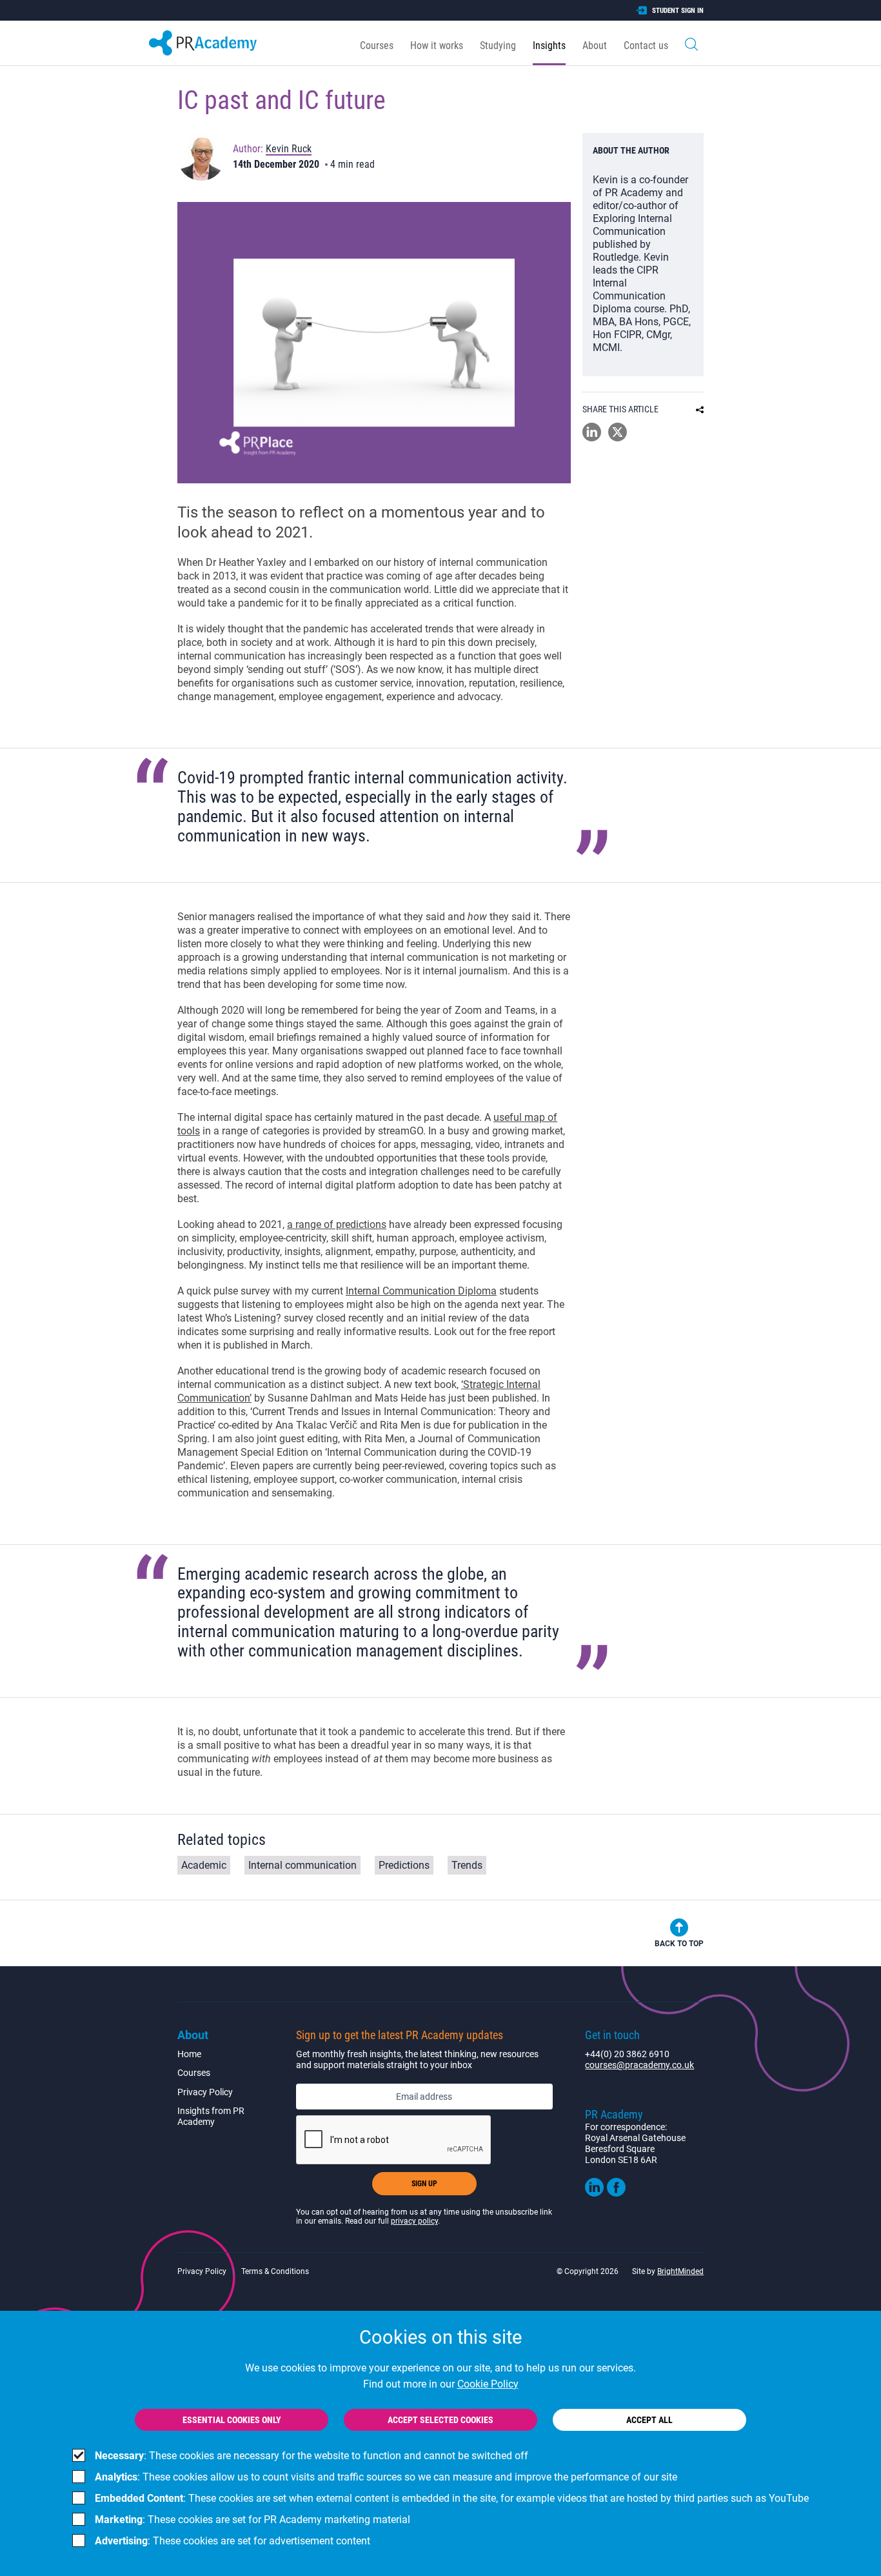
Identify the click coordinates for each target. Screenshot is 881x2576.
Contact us (646, 45)
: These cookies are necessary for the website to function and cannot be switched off (312, 2456)
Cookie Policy (488, 2384)
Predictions (404, 1865)
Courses (377, 45)
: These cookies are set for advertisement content (233, 2541)
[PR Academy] (203, 43)
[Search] (691, 43)
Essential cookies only (232, 2420)
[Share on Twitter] (618, 438)
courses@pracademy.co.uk (639, 2065)
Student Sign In (678, 11)
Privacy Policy (205, 2092)
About (595, 45)
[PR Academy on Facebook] (616, 2193)
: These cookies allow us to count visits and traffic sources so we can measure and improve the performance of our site (386, 2477)
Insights (549, 45)
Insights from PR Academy (211, 2116)
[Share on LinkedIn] (592, 438)
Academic (204, 1865)
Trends (467, 1865)
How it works (437, 45)
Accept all (649, 2420)
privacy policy (414, 2221)
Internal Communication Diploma (421, 1291)
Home (189, 2054)
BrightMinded (680, 2271)
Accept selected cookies (440, 2420)
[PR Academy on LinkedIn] (594, 2193)
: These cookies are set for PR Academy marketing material (252, 2520)
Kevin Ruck (289, 149)
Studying (498, 45)
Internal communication (302, 1865)
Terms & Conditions (275, 2271)
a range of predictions (337, 1224)
